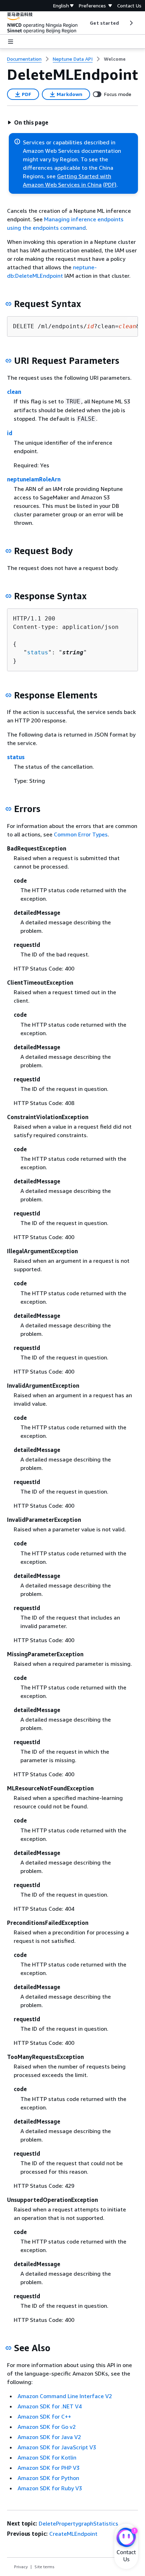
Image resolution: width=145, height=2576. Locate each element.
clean (14, 392)
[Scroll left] (85, 23)
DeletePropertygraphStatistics (78, 2523)
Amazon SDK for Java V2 (49, 2437)
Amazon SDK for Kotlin (47, 2457)
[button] (28, 122)
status (38, 652)
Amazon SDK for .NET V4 (50, 2406)
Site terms (45, 2567)
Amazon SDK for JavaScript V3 (57, 2447)
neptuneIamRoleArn (34, 479)
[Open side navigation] (11, 42)
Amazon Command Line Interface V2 (65, 2396)
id (10, 433)
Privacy (21, 2567)
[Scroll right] (131, 23)
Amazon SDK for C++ (44, 2416)
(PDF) (110, 185)
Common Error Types (81, 834)
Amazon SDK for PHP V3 (49, 2468)
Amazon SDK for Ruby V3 (50, 2488)
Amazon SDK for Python (48, 2478)
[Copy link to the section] (8, 304)
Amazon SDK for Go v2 (47, 2427)
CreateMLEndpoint (73, 2534)
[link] (115, 59)
